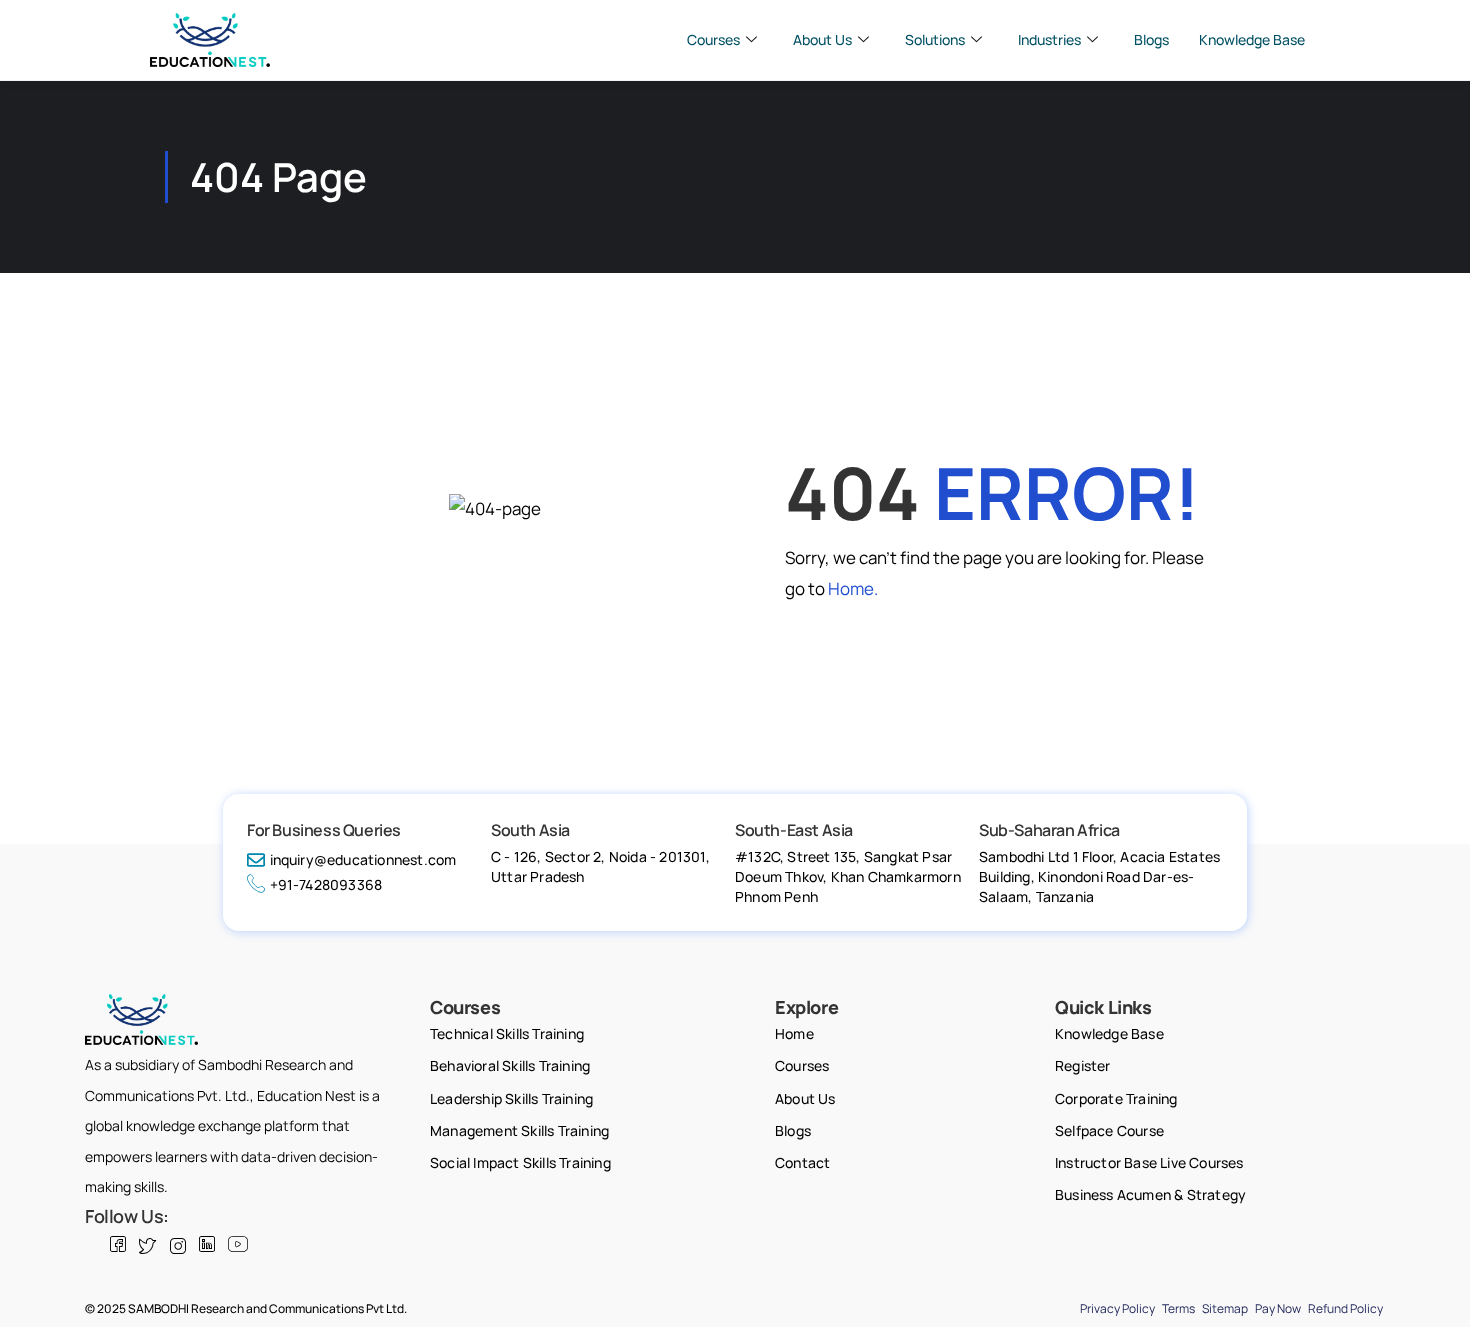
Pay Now (1278, 1308)
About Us (822, 39)
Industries (1049, 39)
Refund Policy (1345, 1308)
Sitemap (1225, 1308)
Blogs (1151, 39)
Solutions (935, 39)
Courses (713, 39)
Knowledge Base (1252, 39)
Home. (853, 588)
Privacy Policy (1117, 1308)
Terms (1178, 1308)
